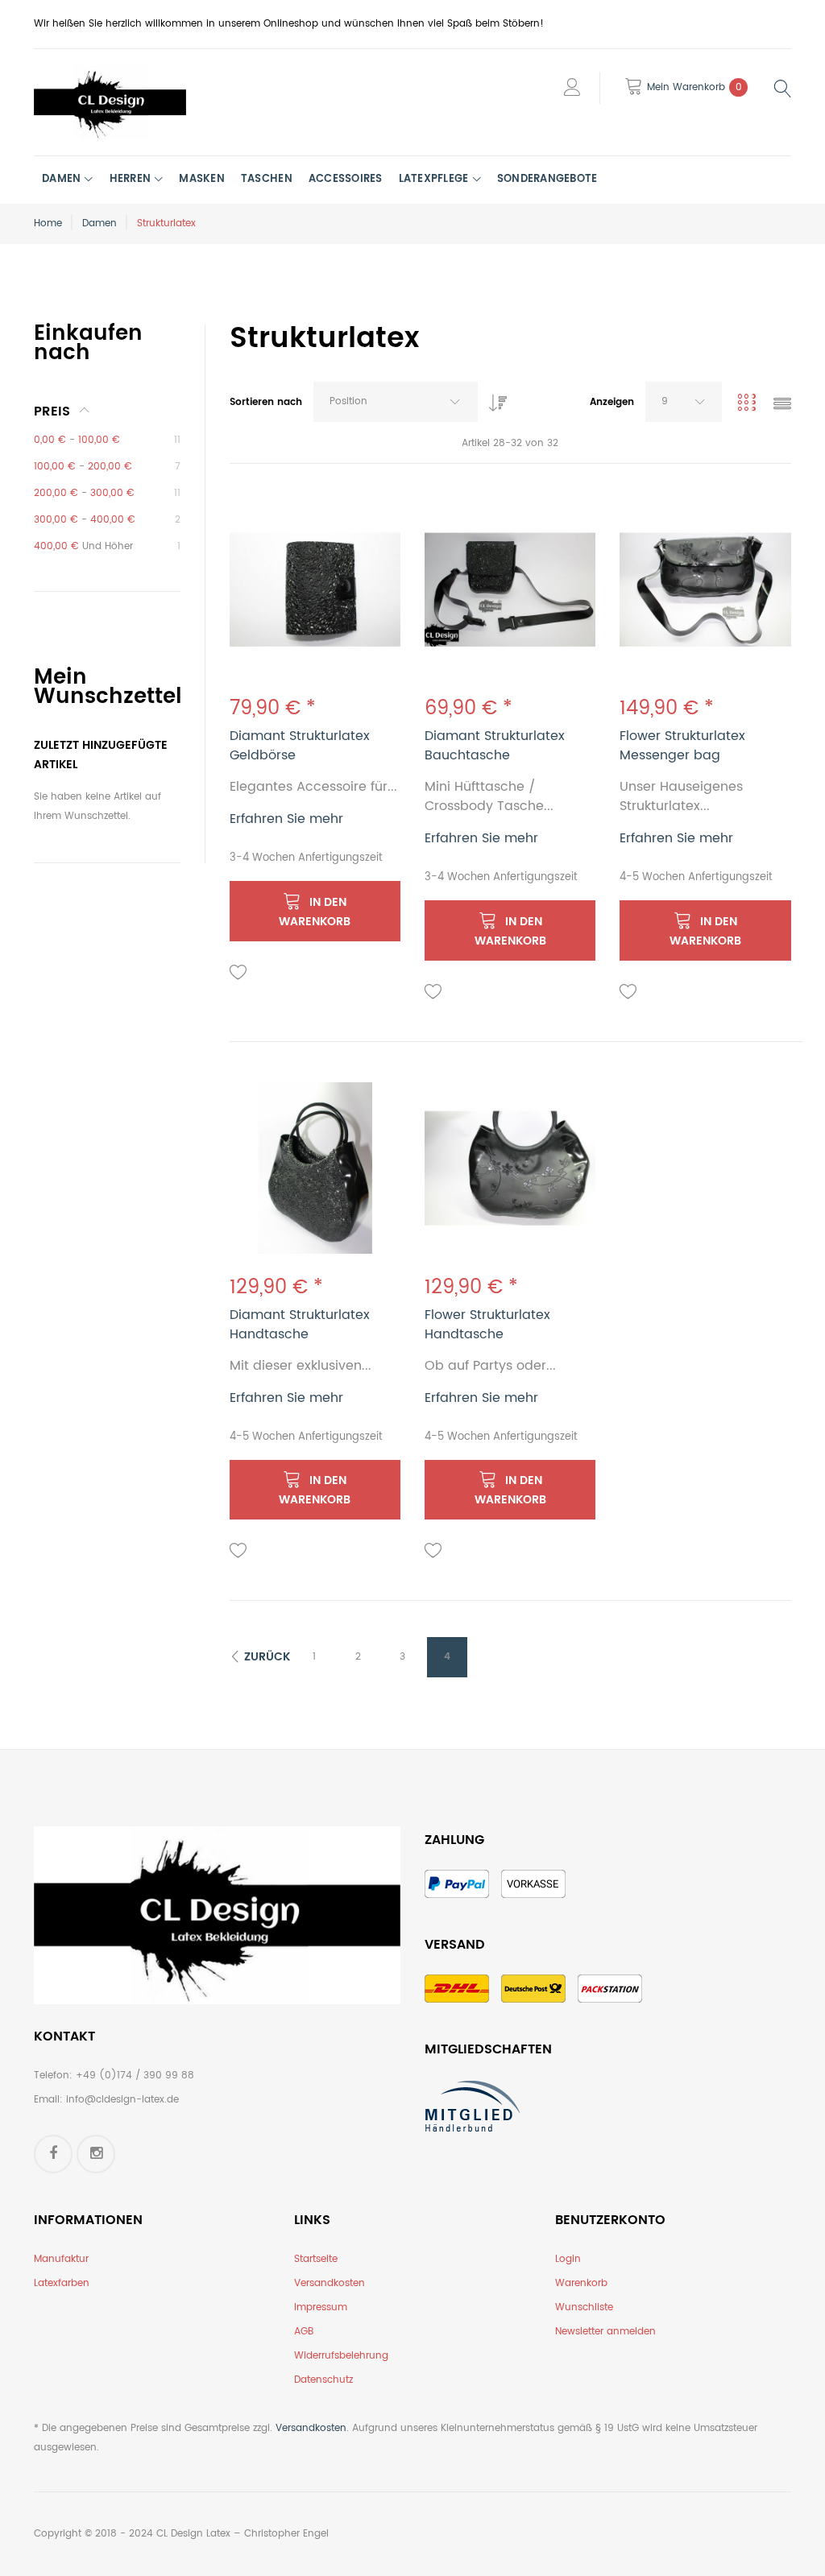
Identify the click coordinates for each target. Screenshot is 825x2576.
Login (568, 2259)
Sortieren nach (266, 402)
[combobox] (396, 402)
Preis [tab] (52, 411)
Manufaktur (61, 2259)
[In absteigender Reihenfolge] (494, 399)
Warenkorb (581, 2283)
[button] (238, 973)
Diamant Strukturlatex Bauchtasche (495, 746)
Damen (99, 223)
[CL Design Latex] (110, 102)
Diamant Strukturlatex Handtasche (300, 1325)
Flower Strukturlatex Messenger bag (682, 746)
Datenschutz (323, 2380)
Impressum (321, 2307)
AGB (304, 2332)
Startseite (316, 2259)
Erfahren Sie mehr (286, 819)
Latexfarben (62, 2283)
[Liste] (782, 405)
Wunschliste (584, 2307)
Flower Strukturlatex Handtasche (487, 1325)
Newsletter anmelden (605, 2332)
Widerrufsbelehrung (341, 2356)
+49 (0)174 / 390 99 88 (135, 2076)
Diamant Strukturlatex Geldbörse (300, 746)
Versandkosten (330, 2283)
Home (48, 223)
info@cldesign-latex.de (122, 2100)
